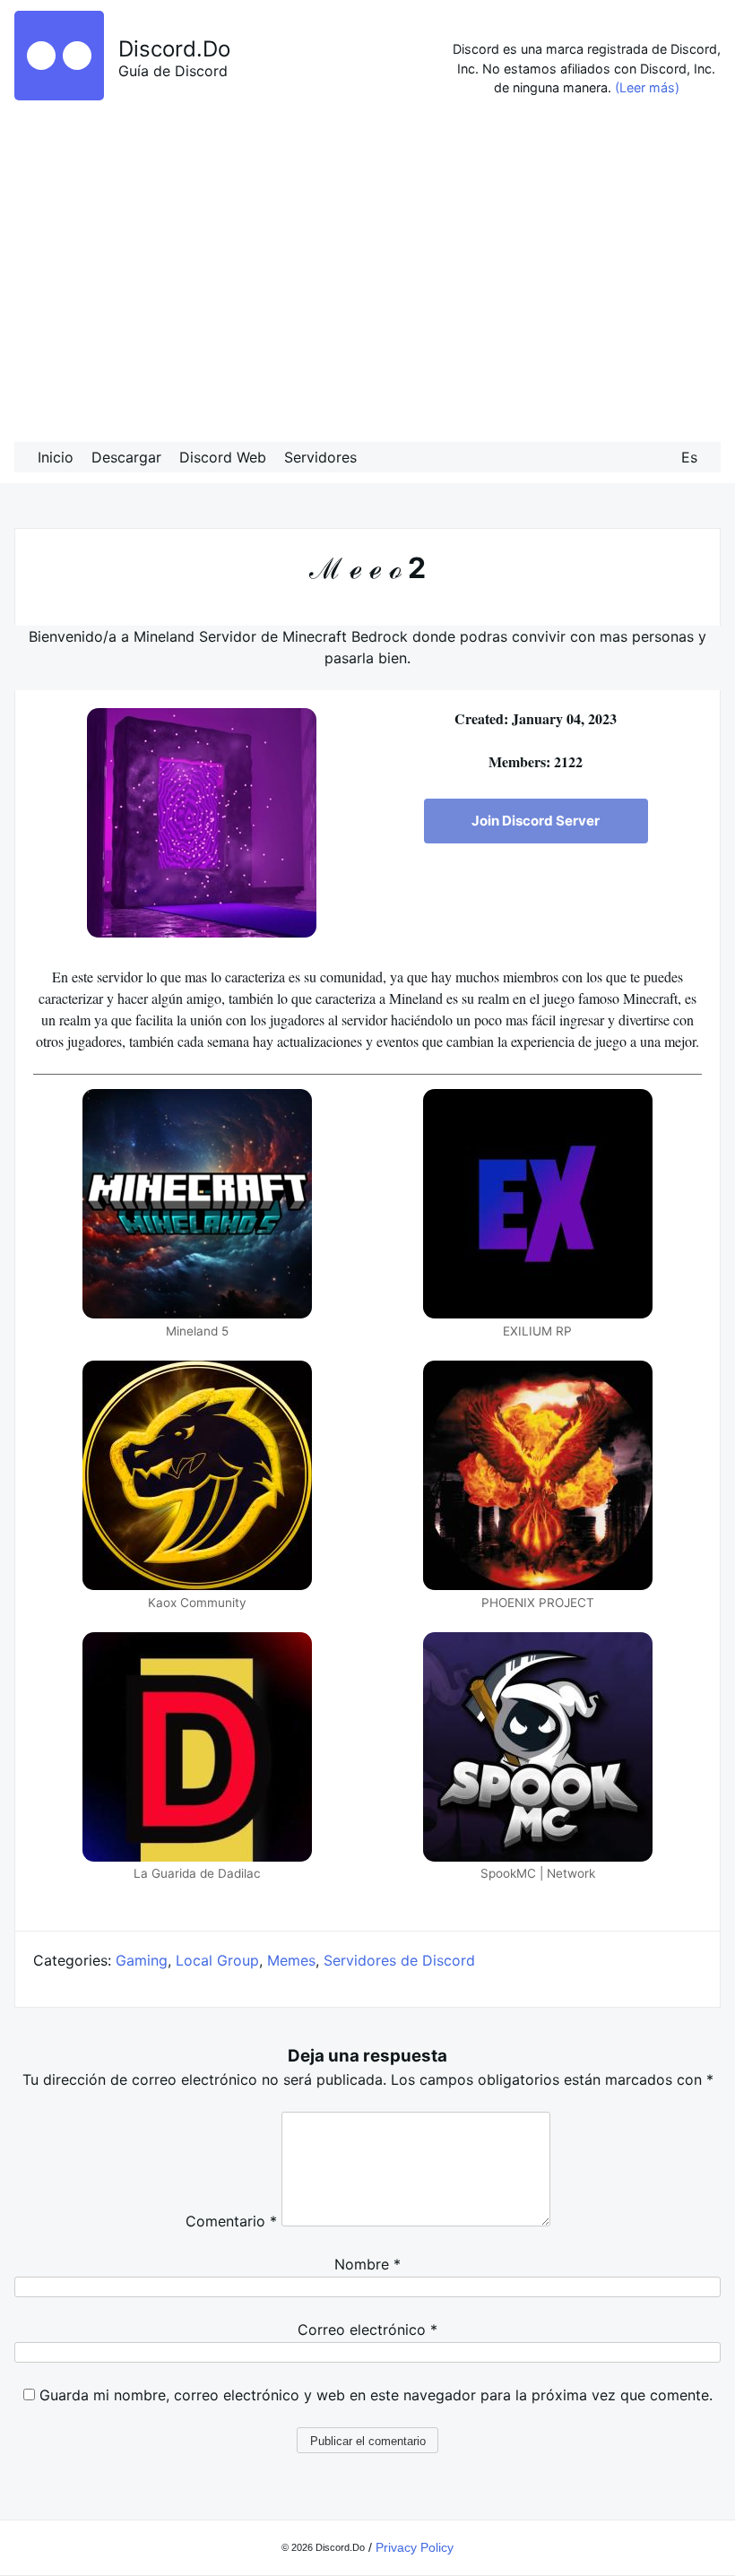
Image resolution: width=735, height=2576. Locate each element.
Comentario (231, 2221)
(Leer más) (647, 87)
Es (689, 457)
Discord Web (223, 457)
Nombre (367, 2264)
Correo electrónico (367, 2330)
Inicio (56, 457)
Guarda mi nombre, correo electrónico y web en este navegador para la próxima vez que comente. (376, 2395)
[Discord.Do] (59, 95)
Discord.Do (174, 49)
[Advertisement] (367, 274)
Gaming (142, 1960)
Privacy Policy (415, 2547)
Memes (291, 1960)
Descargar (126, 457)
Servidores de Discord (399, 1960)
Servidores (320, 457)
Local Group (217, 1960)
